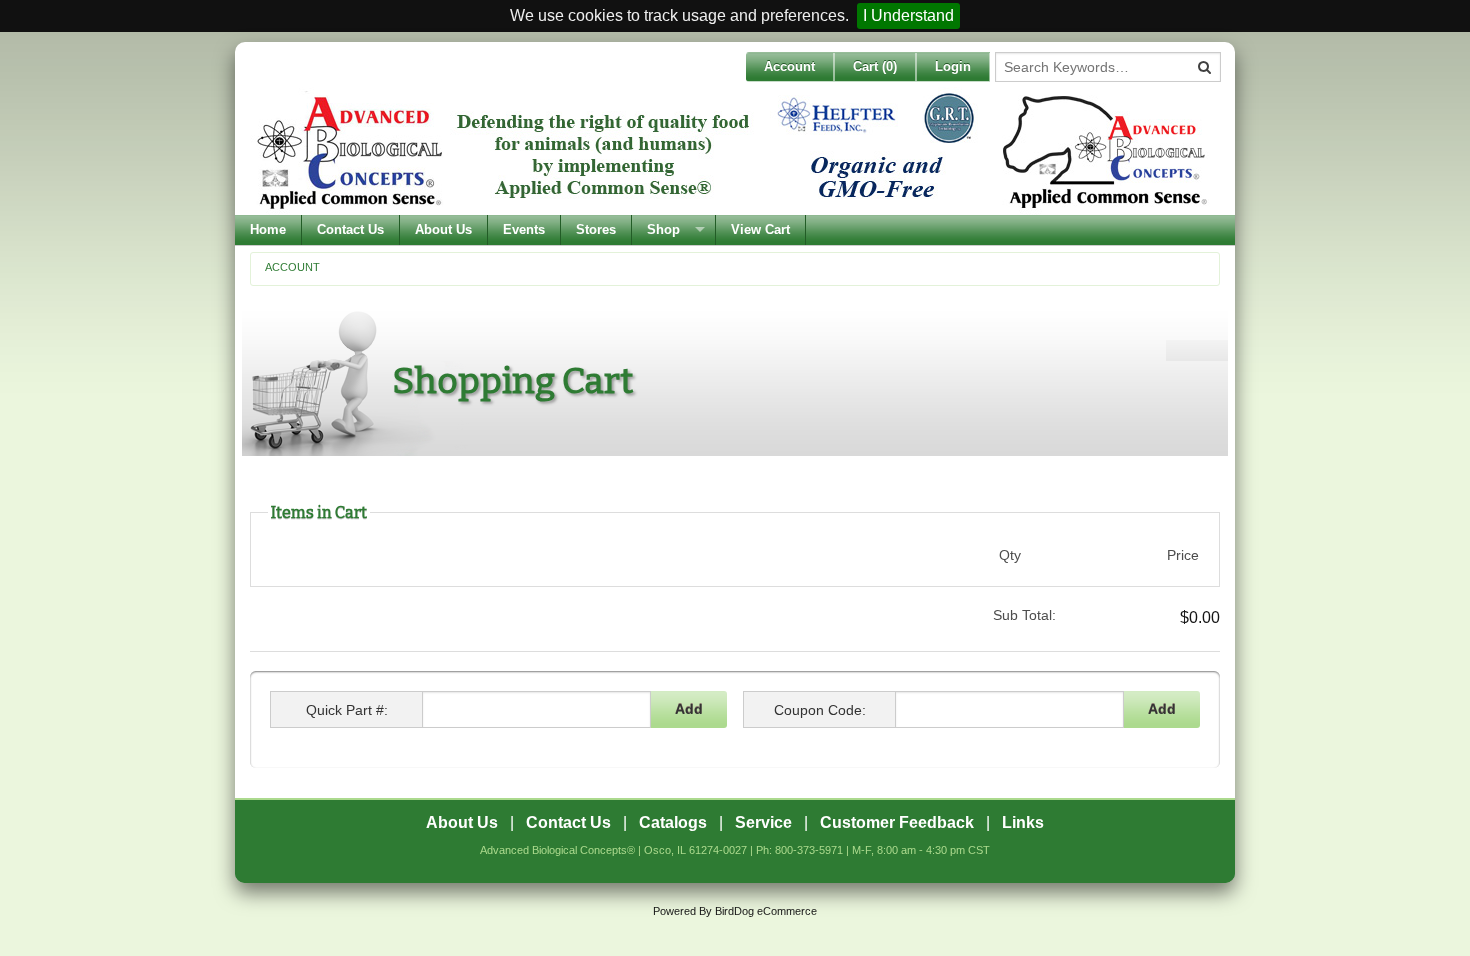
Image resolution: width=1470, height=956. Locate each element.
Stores (596, 229)
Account (789, 66)
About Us (443, 229)
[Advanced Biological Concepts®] (730, 151)
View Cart (760, 229)
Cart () (875, 66)
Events (524, 229)
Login (953, 66)
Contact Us (350, 229)
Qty (1010, 555)
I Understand (908, 15)
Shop (663, 229)
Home (268, 229)
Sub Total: (1024, 615)
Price (1183, 555)
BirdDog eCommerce (766, 911)
